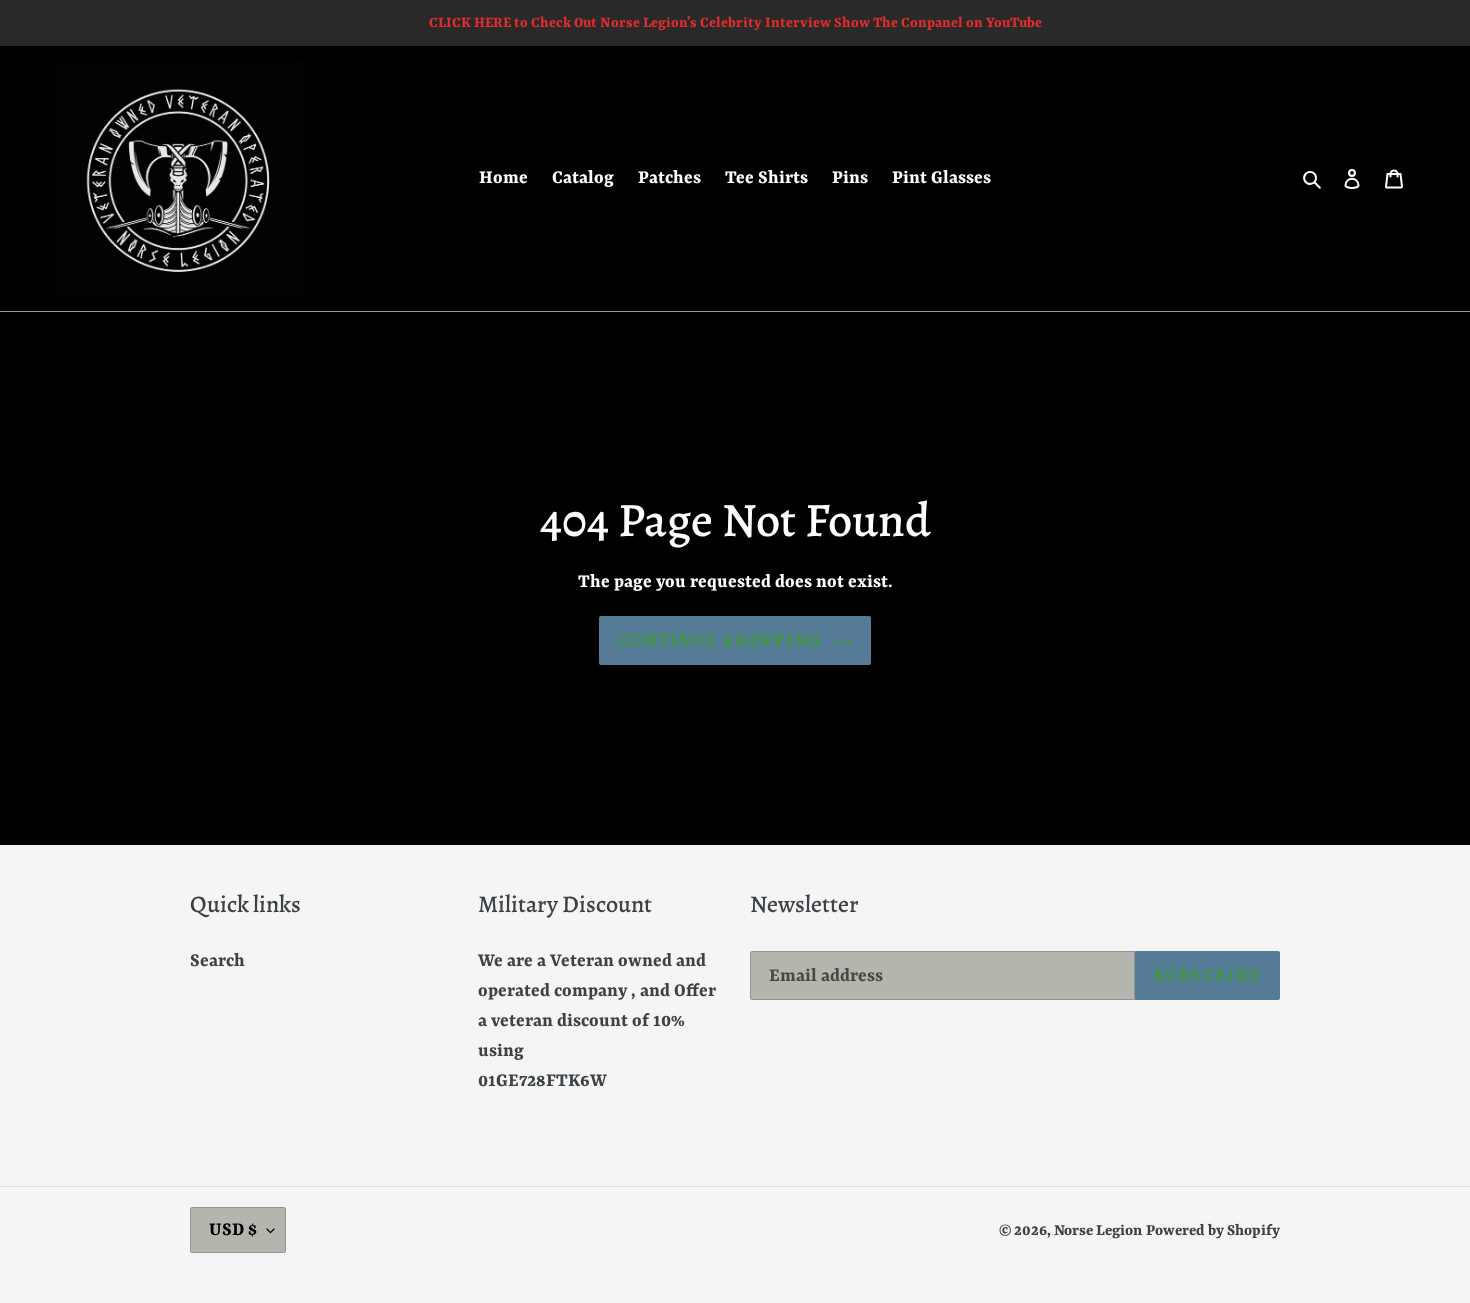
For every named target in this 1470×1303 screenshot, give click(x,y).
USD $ (233, 1230)
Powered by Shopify (1213, 1231)
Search (217, 961)
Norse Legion (1098, 1231)
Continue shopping (720, 640)
